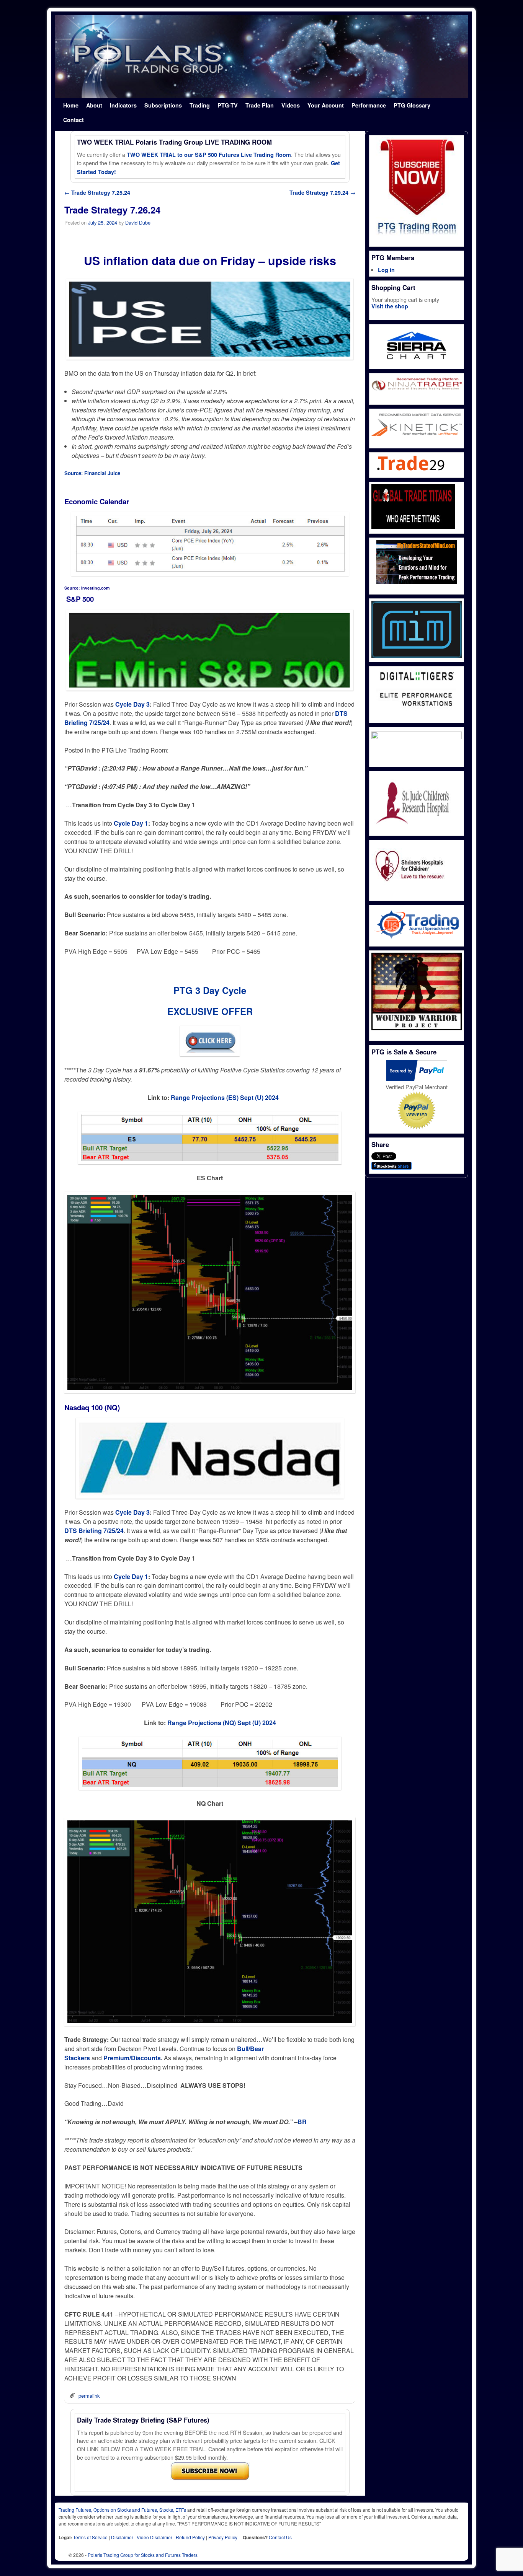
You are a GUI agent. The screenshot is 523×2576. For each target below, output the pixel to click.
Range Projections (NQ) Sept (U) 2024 (222, 1723)
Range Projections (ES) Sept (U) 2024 (225, 1097)
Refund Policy (190, 2537)
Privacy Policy (223, 2537)
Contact (74, 120)
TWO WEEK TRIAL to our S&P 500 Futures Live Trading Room (209, 155)
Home (71, 105)
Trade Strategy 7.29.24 (322, 192)
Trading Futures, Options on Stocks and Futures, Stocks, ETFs (122, 2510)
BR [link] (302, 2122)
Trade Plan (260, 105)
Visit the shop (390, 306)
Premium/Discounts (132, 2058)
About (94, 105)
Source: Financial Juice (92, 473)
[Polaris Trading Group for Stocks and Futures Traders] (261, 57)
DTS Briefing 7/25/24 (94, 1531)
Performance (369, 105)
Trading (200, 105)
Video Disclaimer (154, 2537)
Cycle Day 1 (131, 823)
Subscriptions (163, 105)
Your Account (326, 105)
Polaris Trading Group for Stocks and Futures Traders (143, 2555)
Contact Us (280, 2537)
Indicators (123, 105)
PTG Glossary (412, 105)
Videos (291, 105)
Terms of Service (90, 2537)
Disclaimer (122, 2537)
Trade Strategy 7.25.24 (97, 192)
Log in (386, 270)
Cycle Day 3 (132, 704)
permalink (89, 2396)
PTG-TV (228, 105)
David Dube (138, 222)
